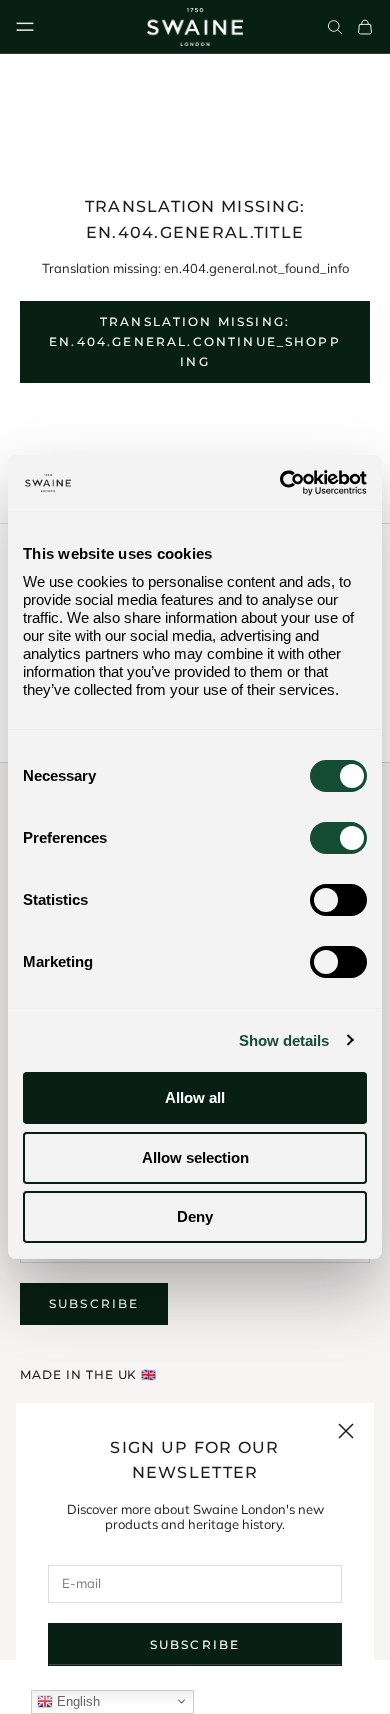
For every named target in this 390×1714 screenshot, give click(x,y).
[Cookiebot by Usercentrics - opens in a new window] (280, 483)
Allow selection (195, 1157)
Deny (195, 1216)
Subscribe (195, 1644)
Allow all (195, 1097)
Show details (284, 1040)
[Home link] (195, 27)
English (76, 1701)
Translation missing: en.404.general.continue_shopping (195, 341)
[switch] (338, 838)
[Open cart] (365, 27)
